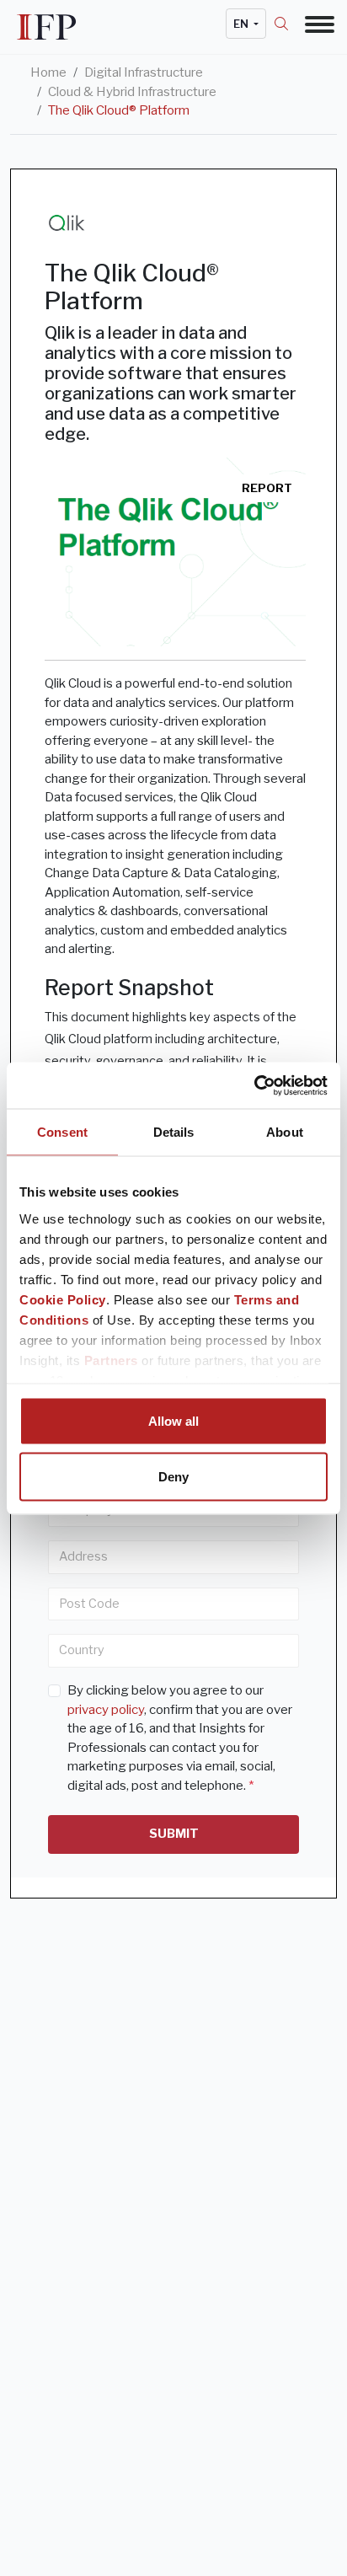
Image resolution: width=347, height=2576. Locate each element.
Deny (173, 1476)
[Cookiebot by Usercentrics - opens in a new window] (254, 1085)
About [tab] (285, 1132)
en (242, 24)
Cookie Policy (63, 1299)
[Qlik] (68, 223)
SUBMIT (174, 1834)
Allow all (173, 1421)
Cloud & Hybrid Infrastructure (132, 92)
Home (48, 72)
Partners (111, 1360)
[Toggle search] (290, 24)
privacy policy (106, 1710)
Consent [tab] (62, 1132)
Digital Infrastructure (144, 72)
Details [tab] (174, 1132)
